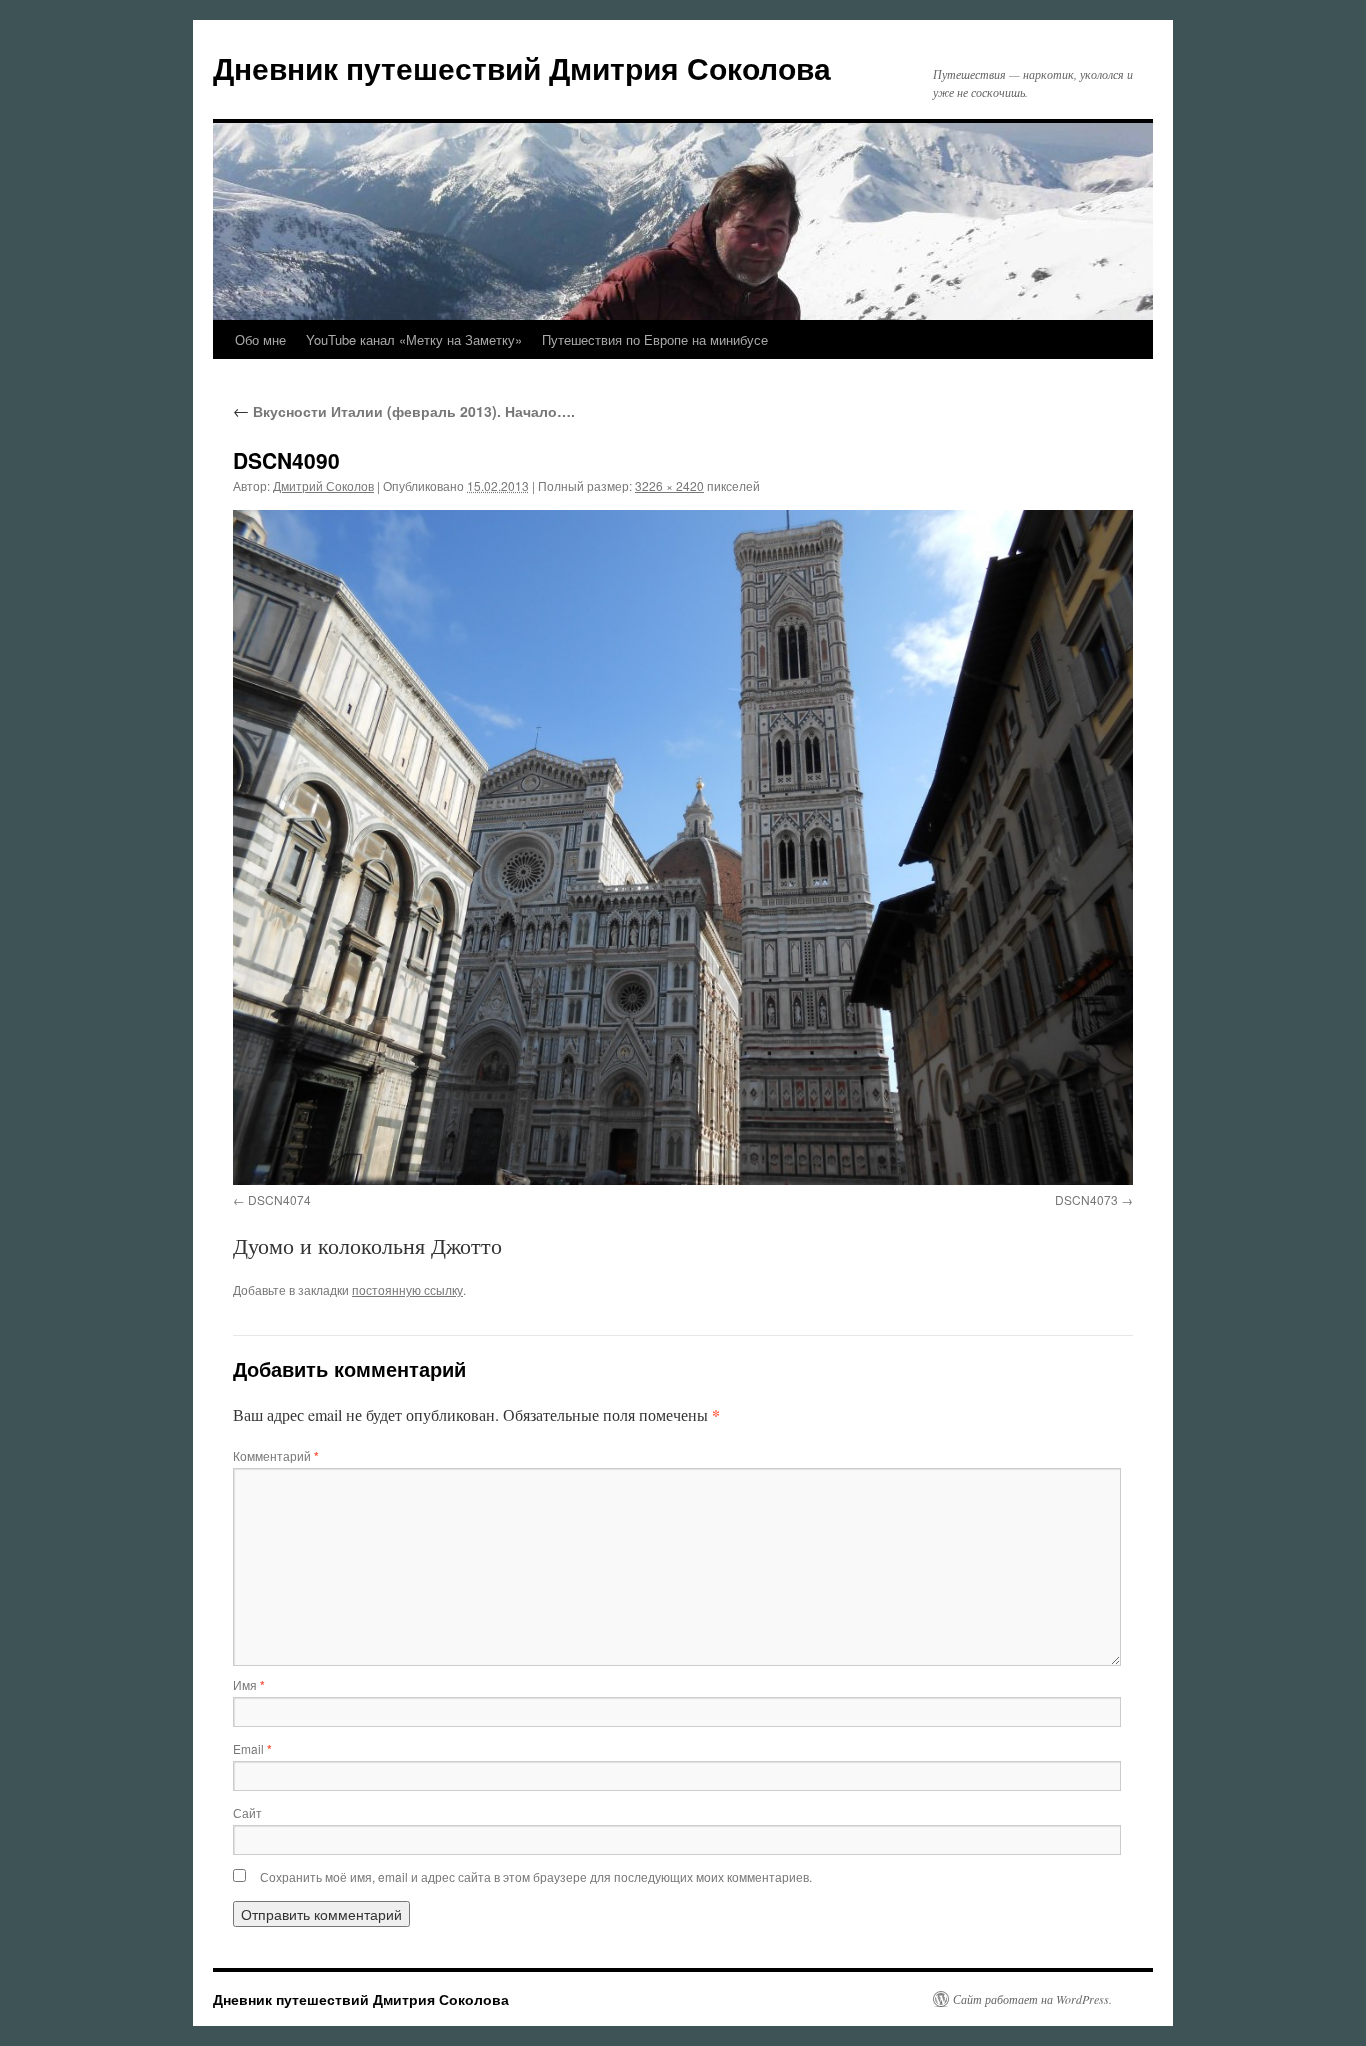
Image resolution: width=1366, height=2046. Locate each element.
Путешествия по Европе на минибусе (655, 339)
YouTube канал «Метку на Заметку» (414, 339)
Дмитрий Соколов (323, 485)
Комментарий (276, 1455)
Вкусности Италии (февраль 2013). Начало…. (404, 411)
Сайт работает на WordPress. (1032, 1999)
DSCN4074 (279, 1199)
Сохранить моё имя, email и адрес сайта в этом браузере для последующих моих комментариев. (536, 1876)
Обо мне (260, 339)
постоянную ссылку (407, 1289)
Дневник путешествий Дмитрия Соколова (522, 67)
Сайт (247, 1812)
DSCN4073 (1086, 1199)
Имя (249, 1684)
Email (252, 1748)
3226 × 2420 (669, 485)
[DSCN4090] (683, 847)
